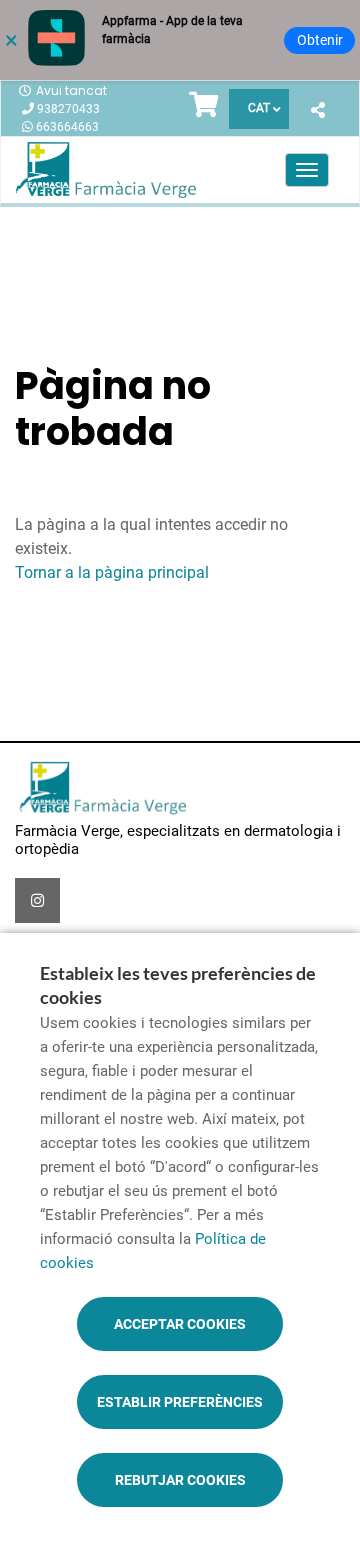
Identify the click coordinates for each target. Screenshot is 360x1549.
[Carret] (204, 108)
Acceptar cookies (180, 1324)
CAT (259, 108)
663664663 (67, 127)
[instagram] (37, 900)
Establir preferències (180, 1402)
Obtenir (320, 40)
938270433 (68, 109)
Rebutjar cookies (180, 1480)
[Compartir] (317, 111)
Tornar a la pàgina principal (112, 572)
